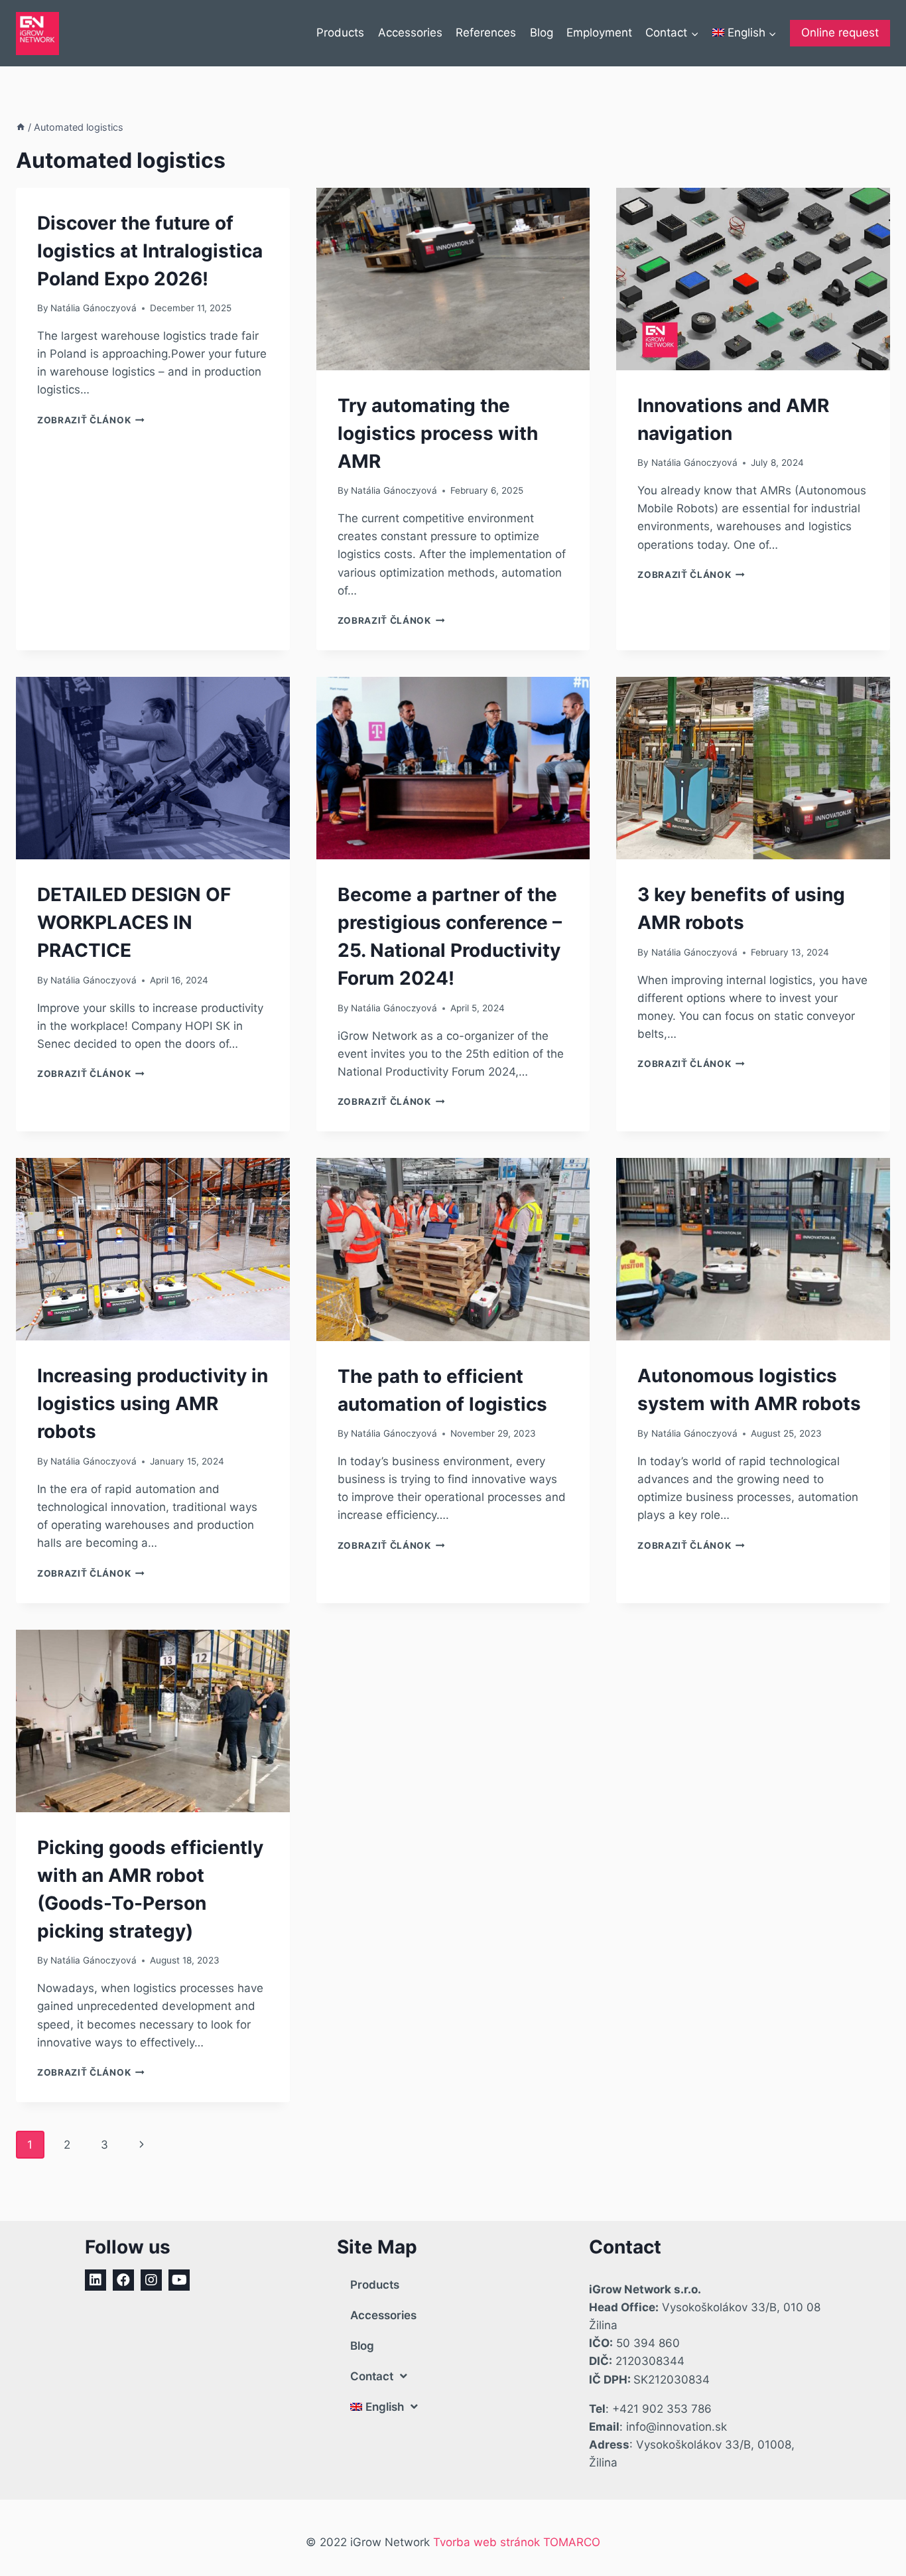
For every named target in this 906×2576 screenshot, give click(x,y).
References (486, 33)
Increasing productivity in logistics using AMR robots (153, 1403)
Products (340, 33)
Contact (372, 2376)
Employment (599, 33)
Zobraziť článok (91, 420)
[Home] (21, 127)
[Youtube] (179, 2280)
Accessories (410, 33)
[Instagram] (151, 2280)
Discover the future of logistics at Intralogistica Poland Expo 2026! (150, 251)
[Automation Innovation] (37, 34)
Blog (542, 33)
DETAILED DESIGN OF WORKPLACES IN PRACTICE (134, 922)
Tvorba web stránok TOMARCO (517, 2542)
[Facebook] (123, 2280)
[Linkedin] (96, 2280)
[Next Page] (142, 2145)
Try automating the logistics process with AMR (438, 433)
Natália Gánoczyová (94, 308)
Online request (840, 33)
